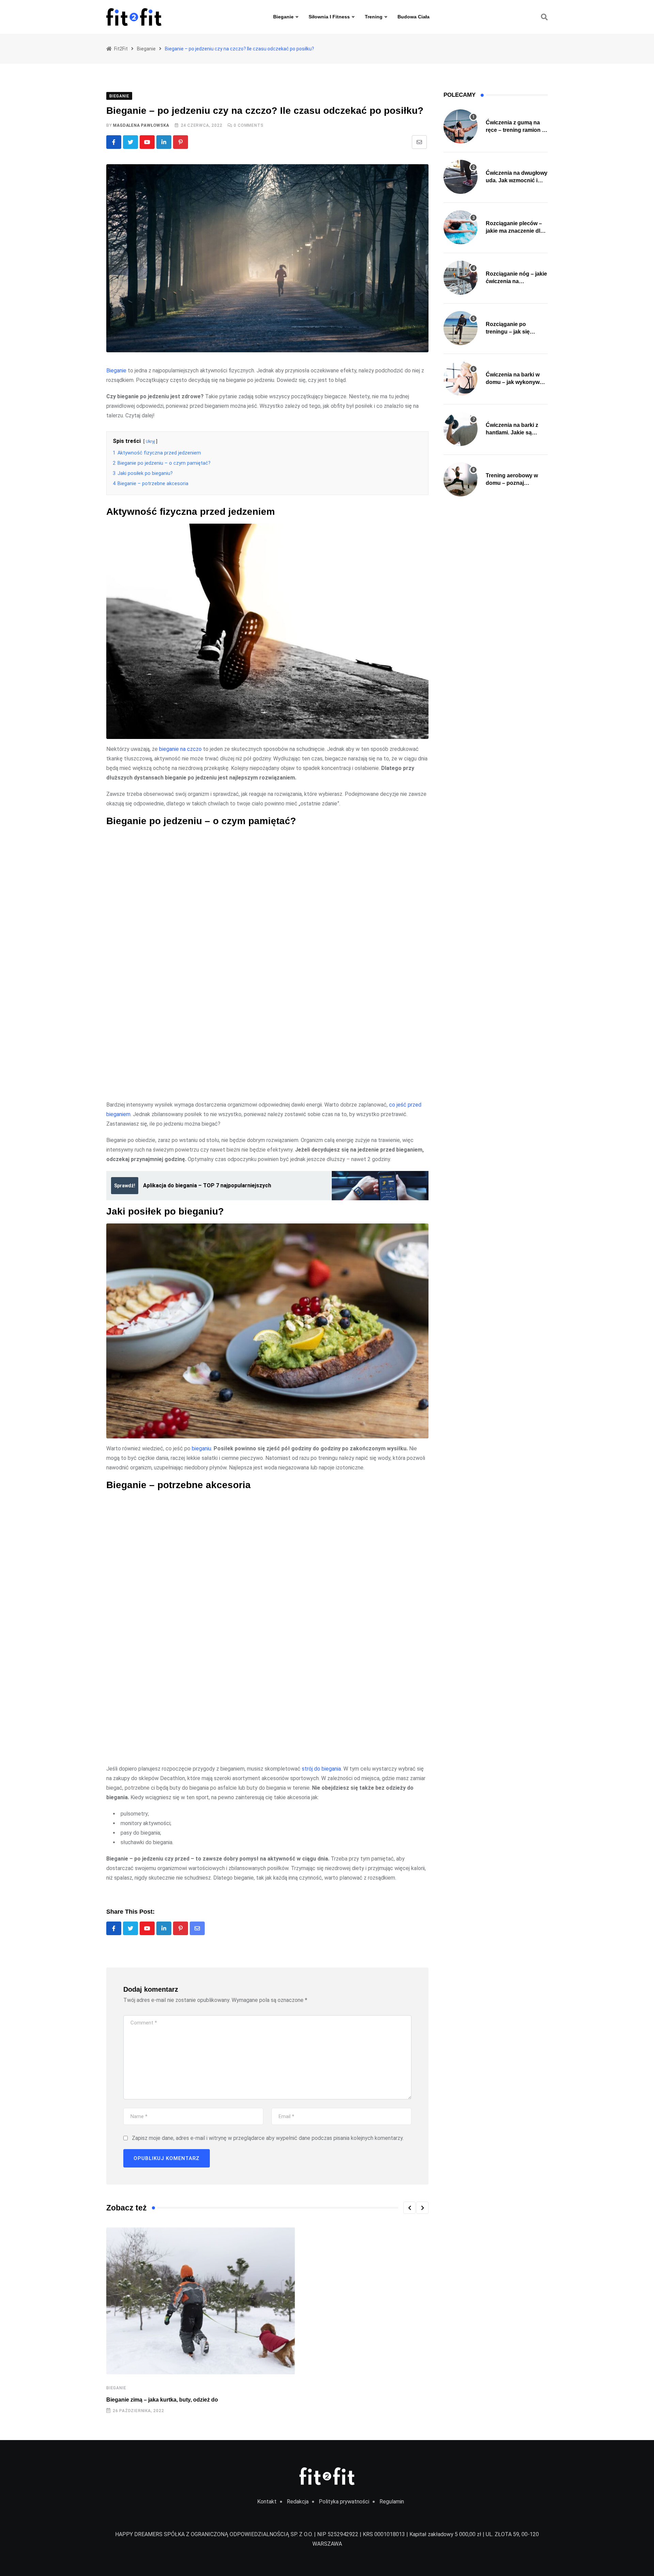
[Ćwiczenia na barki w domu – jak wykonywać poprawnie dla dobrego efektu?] (461, 379)
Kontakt (267, 2502)
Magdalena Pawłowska (141, 125)
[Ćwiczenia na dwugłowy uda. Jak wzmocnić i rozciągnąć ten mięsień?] (461, 177)
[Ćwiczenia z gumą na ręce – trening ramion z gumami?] (461, 126)
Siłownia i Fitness (329, 17)
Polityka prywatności (344, 2502)
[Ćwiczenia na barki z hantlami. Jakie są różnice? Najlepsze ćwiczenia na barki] (461, 429)
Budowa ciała (414, 17)
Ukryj (150, 441)
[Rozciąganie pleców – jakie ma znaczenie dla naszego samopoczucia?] (461, 227)
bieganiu (201, 1448)
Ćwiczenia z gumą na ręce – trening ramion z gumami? (515, 130)
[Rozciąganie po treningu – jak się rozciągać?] (461, 328)
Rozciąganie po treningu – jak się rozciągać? (508, 332)
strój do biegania (321, 1769)
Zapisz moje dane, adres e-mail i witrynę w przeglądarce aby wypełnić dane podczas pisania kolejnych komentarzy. (268, 2138)
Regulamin (392, 2502)
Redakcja (298, 2502)
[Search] (544, 17)
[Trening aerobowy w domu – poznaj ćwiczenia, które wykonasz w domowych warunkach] (461, 479)
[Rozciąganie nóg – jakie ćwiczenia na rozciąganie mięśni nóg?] (461, 278)
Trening (374, 17)
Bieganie (283, 17)
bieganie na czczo (180, 749)
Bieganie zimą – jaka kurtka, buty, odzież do (162, 2400)
